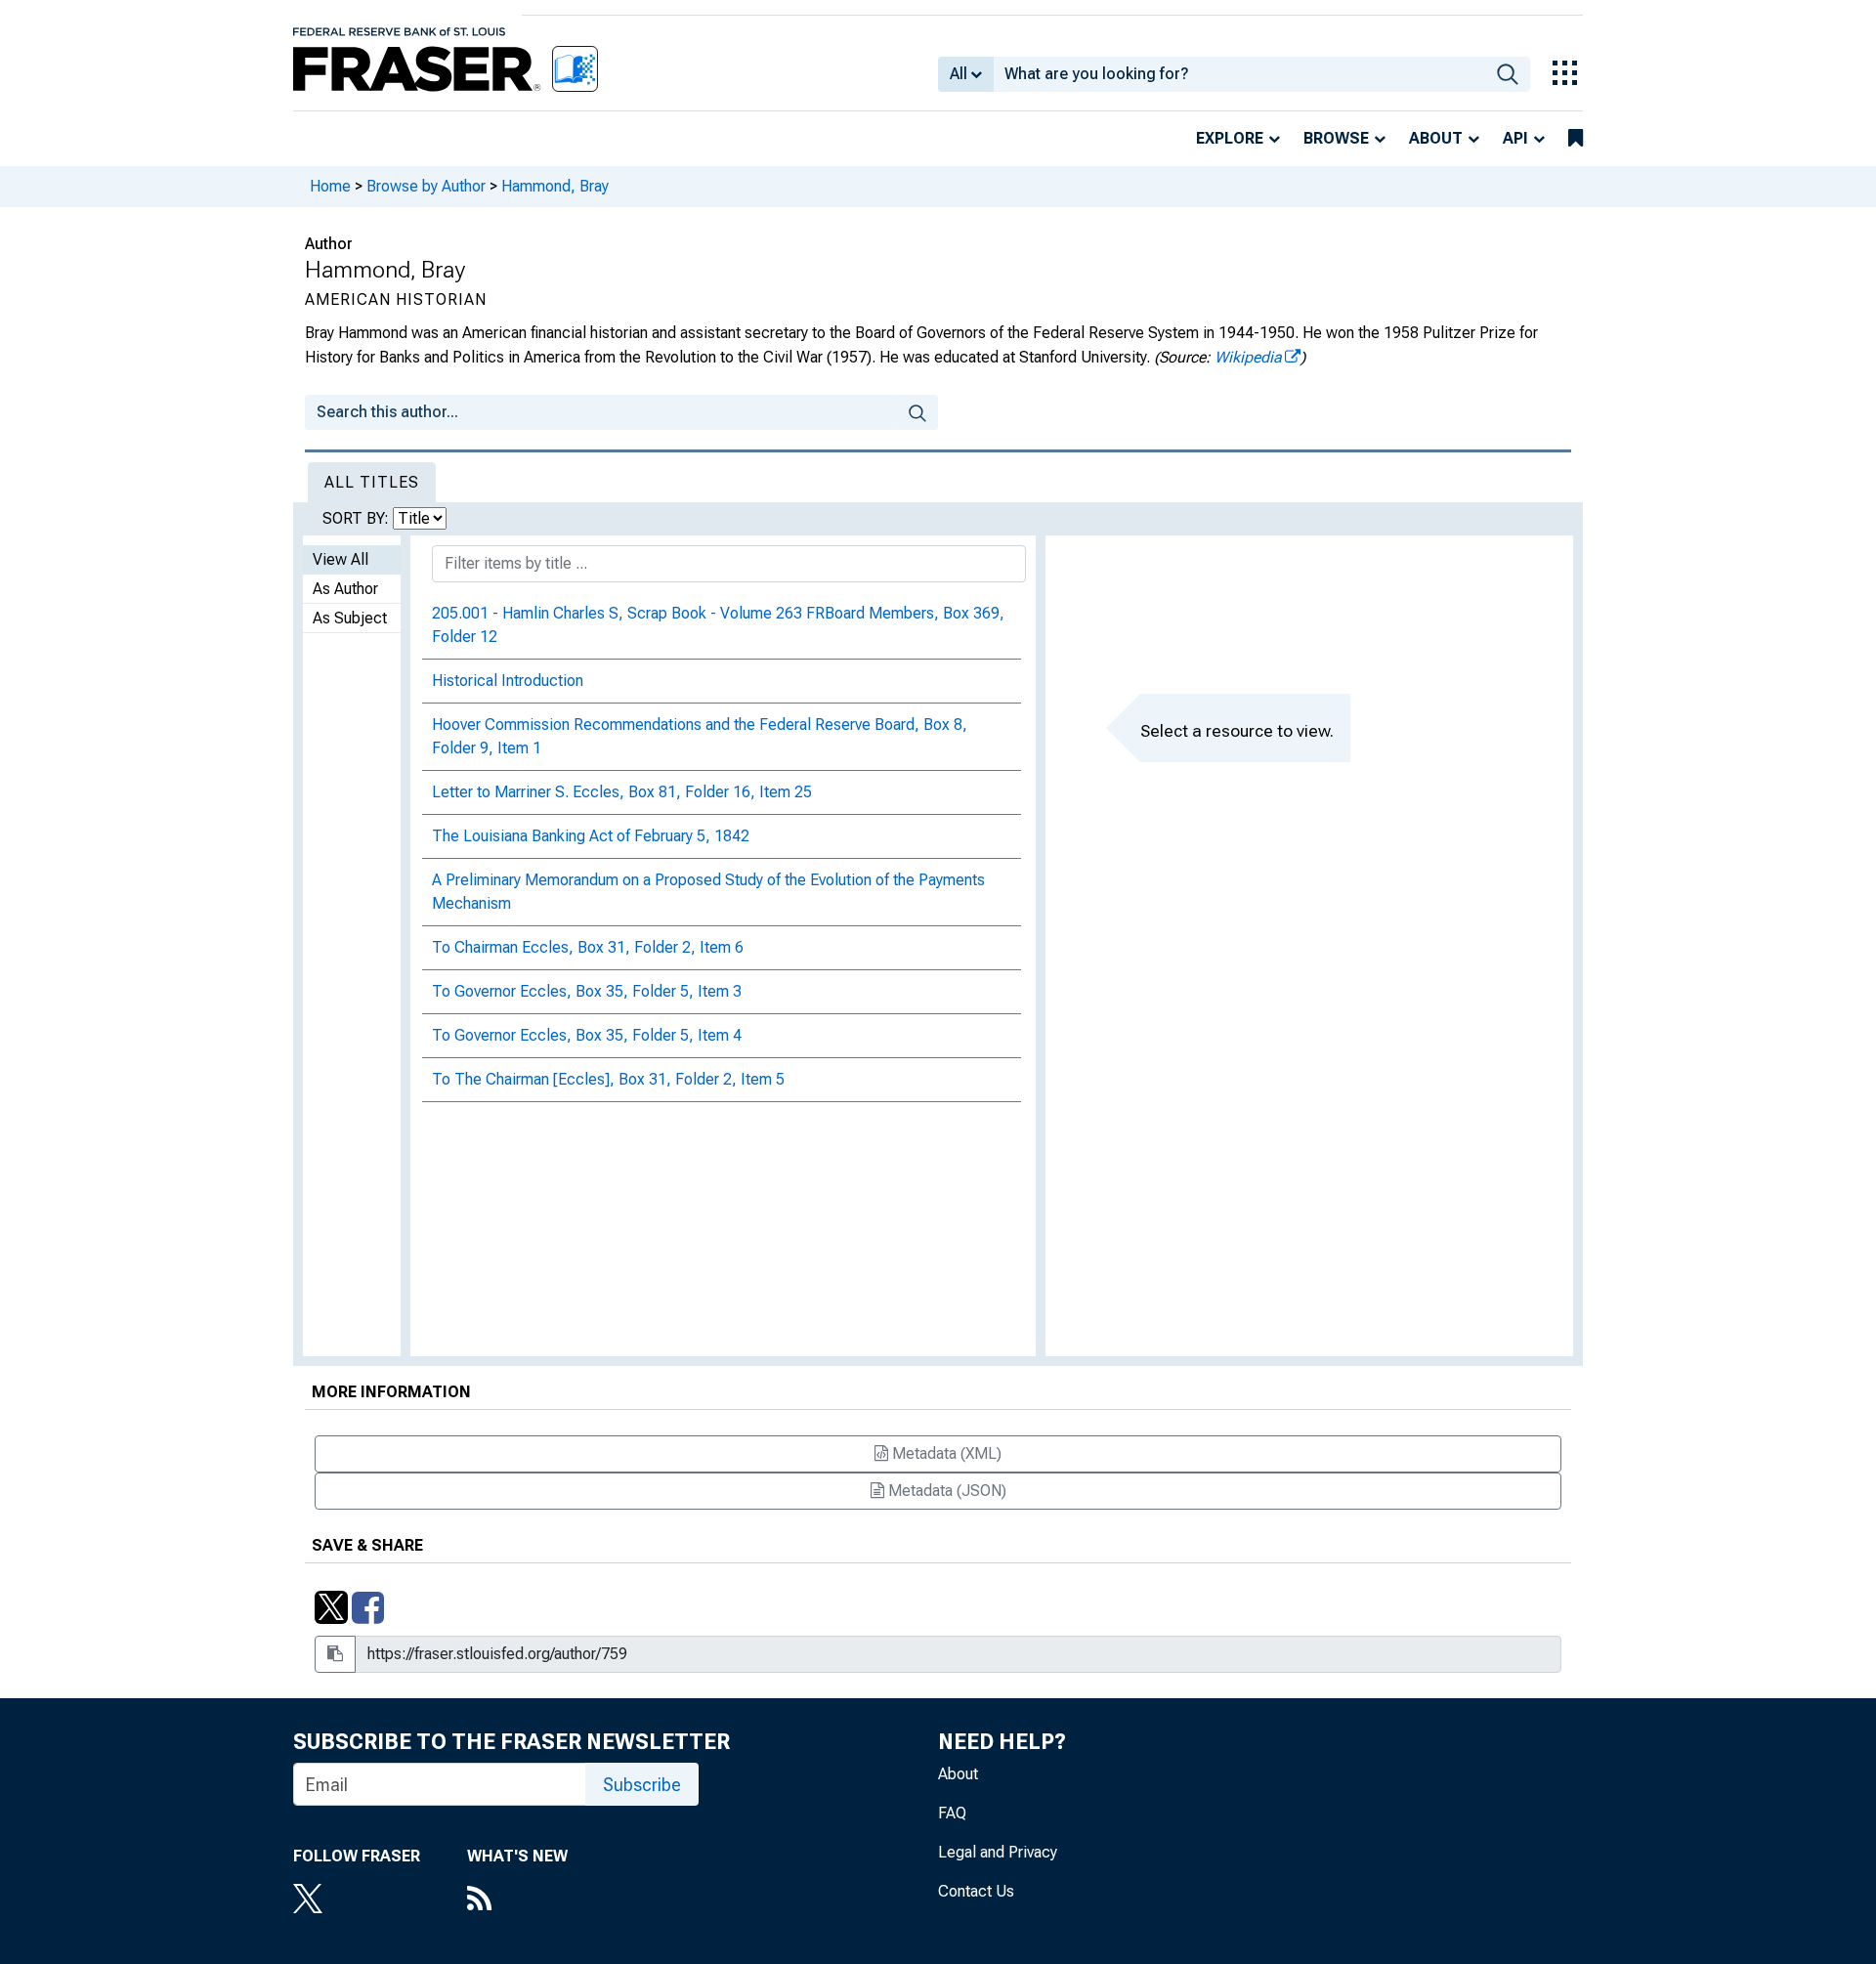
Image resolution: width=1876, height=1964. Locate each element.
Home (330, 186)
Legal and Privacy (998, 1852)
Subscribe (642, 1785)
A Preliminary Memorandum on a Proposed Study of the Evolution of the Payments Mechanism (708, 892)
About (1436, 138)
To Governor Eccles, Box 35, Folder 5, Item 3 (587, 991)
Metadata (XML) (945, 1453)
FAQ (952, 1813)
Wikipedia (1248, 357)
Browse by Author (426, 186)
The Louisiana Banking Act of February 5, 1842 (591, 836)
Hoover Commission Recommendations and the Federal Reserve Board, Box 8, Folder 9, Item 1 (700, 736)
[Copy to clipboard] (335, 1654)
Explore (1230, 138)
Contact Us (976, 1891)
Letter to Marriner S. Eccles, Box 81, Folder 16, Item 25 (622, 792)
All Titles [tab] (372, 482)
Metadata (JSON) (945, 1491)
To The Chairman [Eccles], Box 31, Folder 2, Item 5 (608, 1079)
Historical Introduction (508, 681)
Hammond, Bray (555, 186)
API (1515, 138)
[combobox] (1239, 74)
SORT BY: (358, 518)
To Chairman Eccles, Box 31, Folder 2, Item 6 (588, 947)
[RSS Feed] (517, 1900)
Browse (1336, 138)
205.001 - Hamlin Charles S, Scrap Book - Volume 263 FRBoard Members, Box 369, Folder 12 (718, 625)
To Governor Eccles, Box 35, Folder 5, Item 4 (587, 1035)
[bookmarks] (1576, 139)
